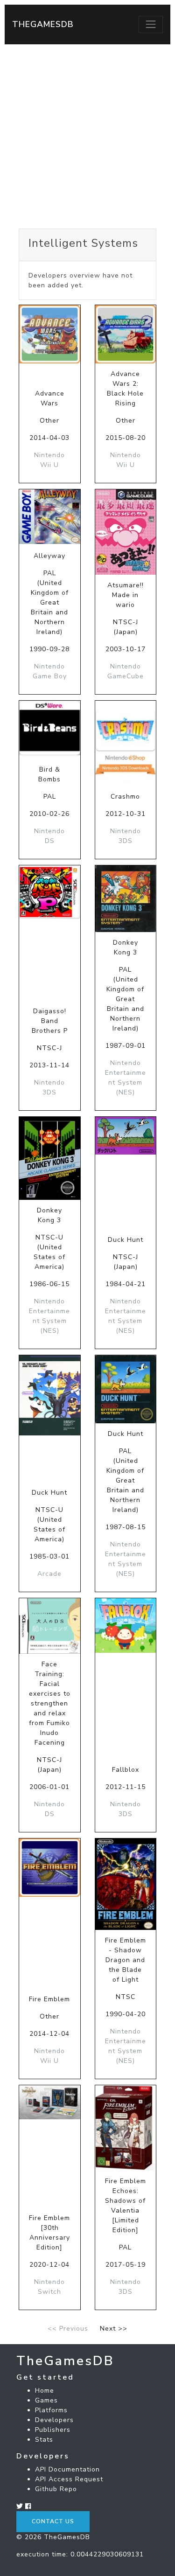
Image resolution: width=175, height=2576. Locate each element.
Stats (44, 2440)
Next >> (114, 2329)
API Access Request (69, 2479)
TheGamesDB (43, 24)
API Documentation (67, 2469)
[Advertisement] (87, 136)
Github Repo (56, 2489)
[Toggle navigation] (151, 24)
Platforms (51, 2410)
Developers (54, 2420)
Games (46, 2400)
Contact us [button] (53, 2521)
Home (45, 2391)
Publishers (53, 2430)
